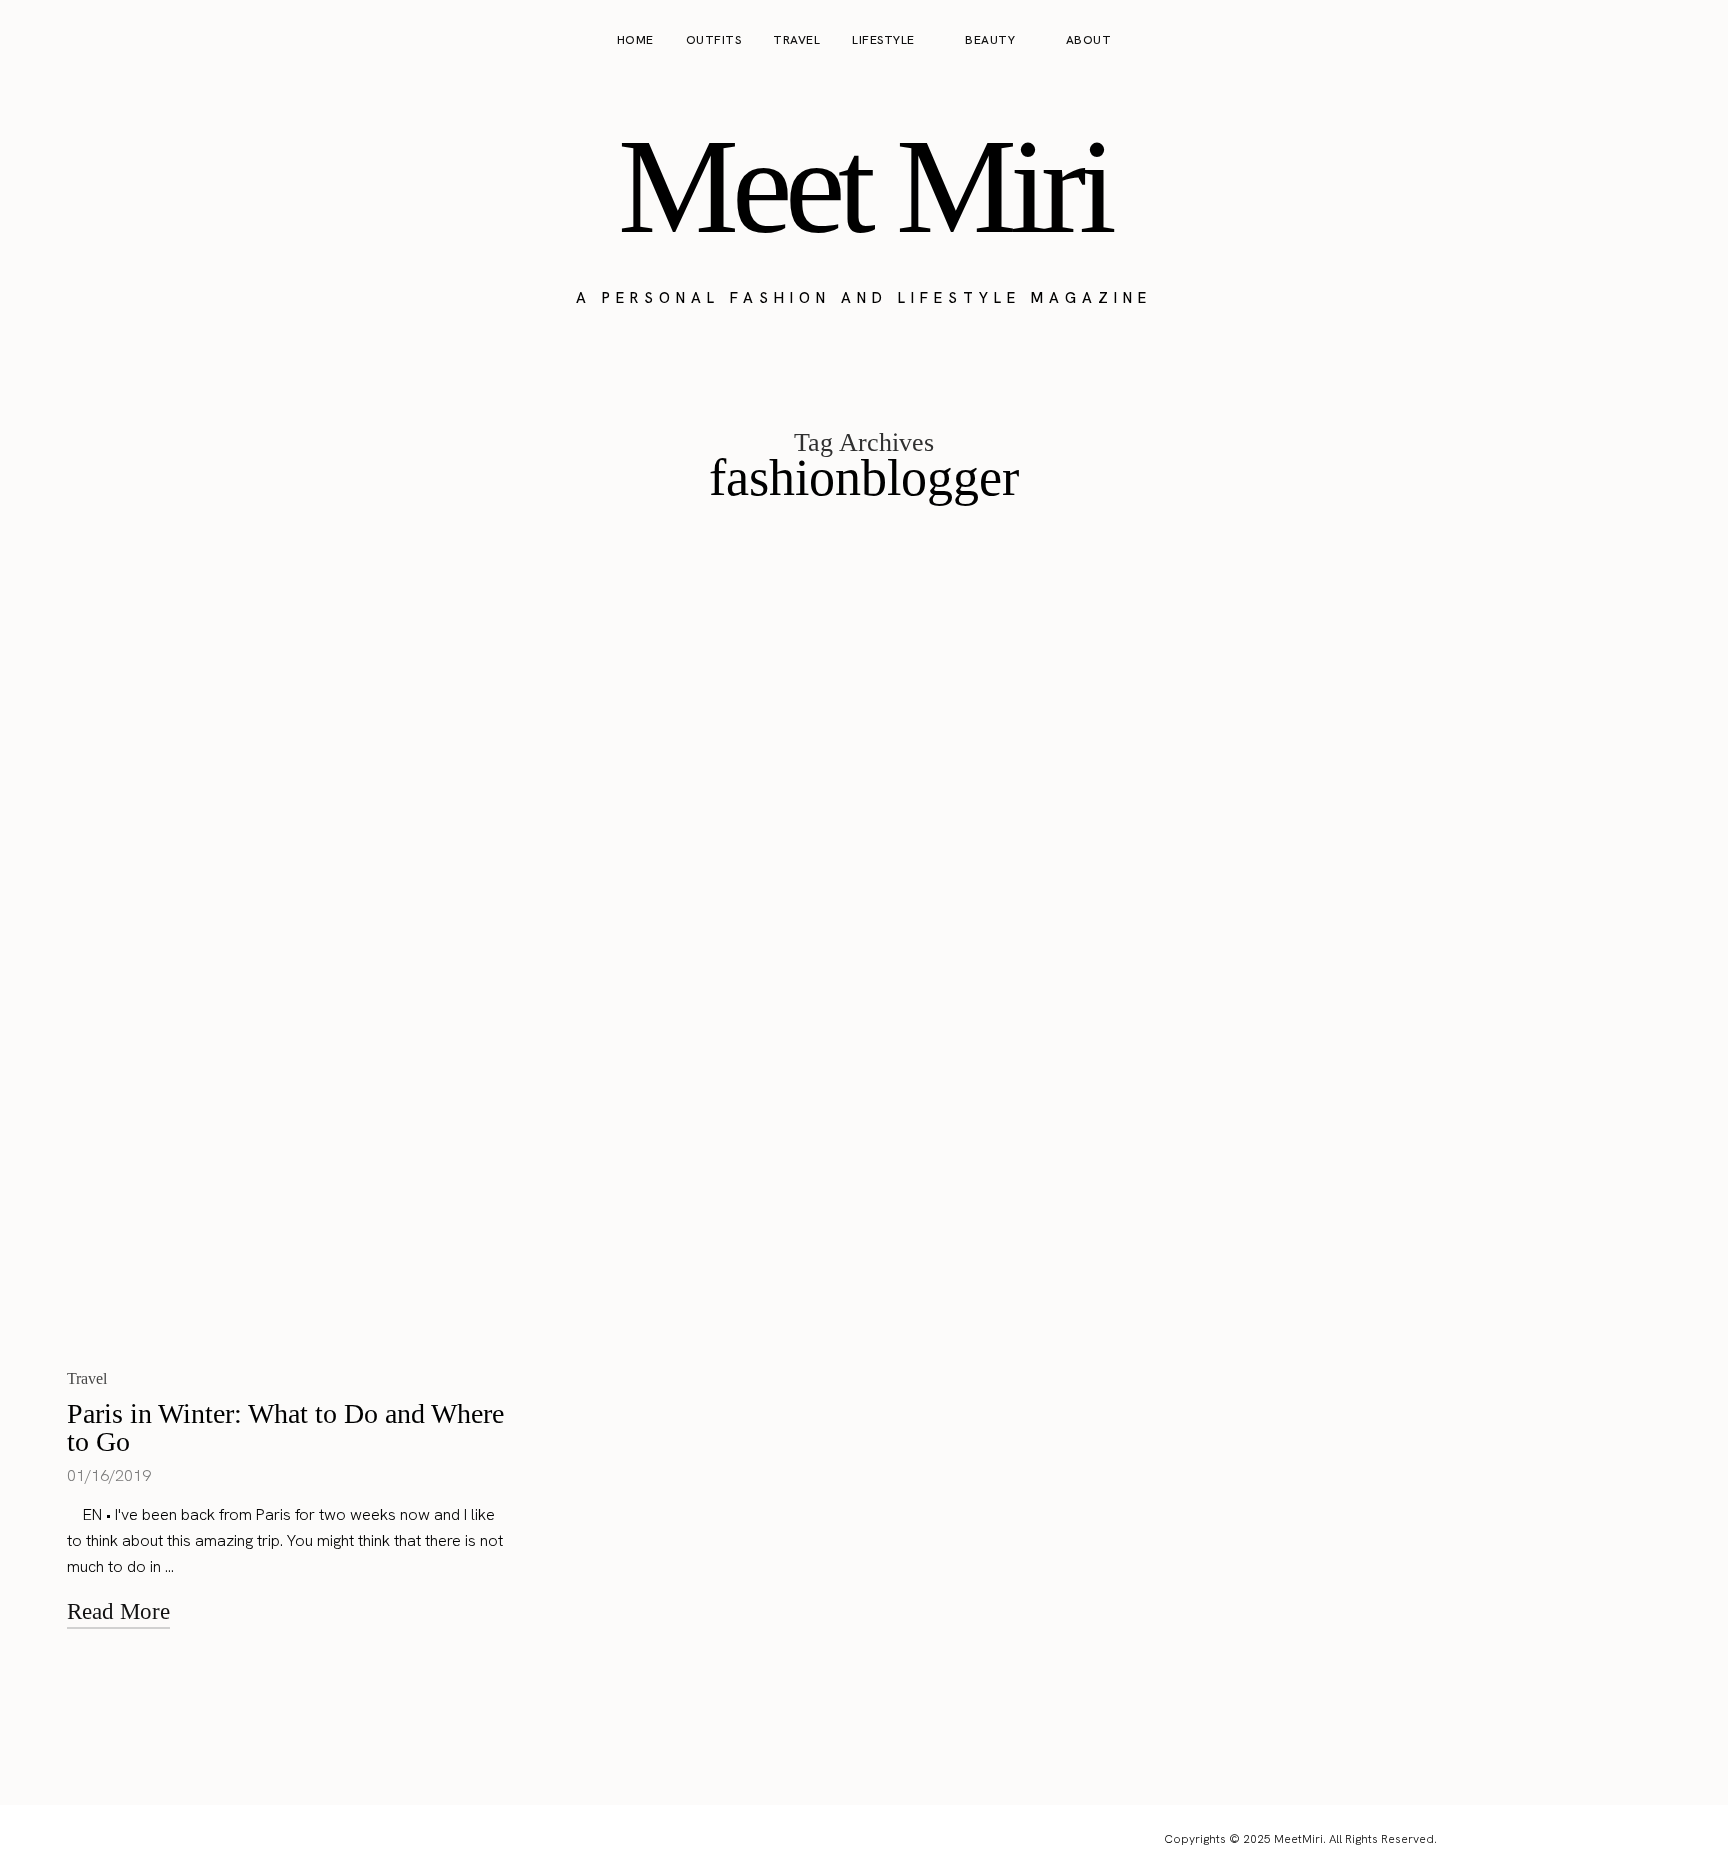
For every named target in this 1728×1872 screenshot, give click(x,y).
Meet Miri (864, 186)
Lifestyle (883, 40)
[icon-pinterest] (1652, 41)
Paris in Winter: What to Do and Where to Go (285, 1427)
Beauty (990, 40)
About (1089, 40)
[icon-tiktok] (1690, 41)
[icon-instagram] (1614, 41)
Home (635, 40)
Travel (796, 40)
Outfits (714, 40)
